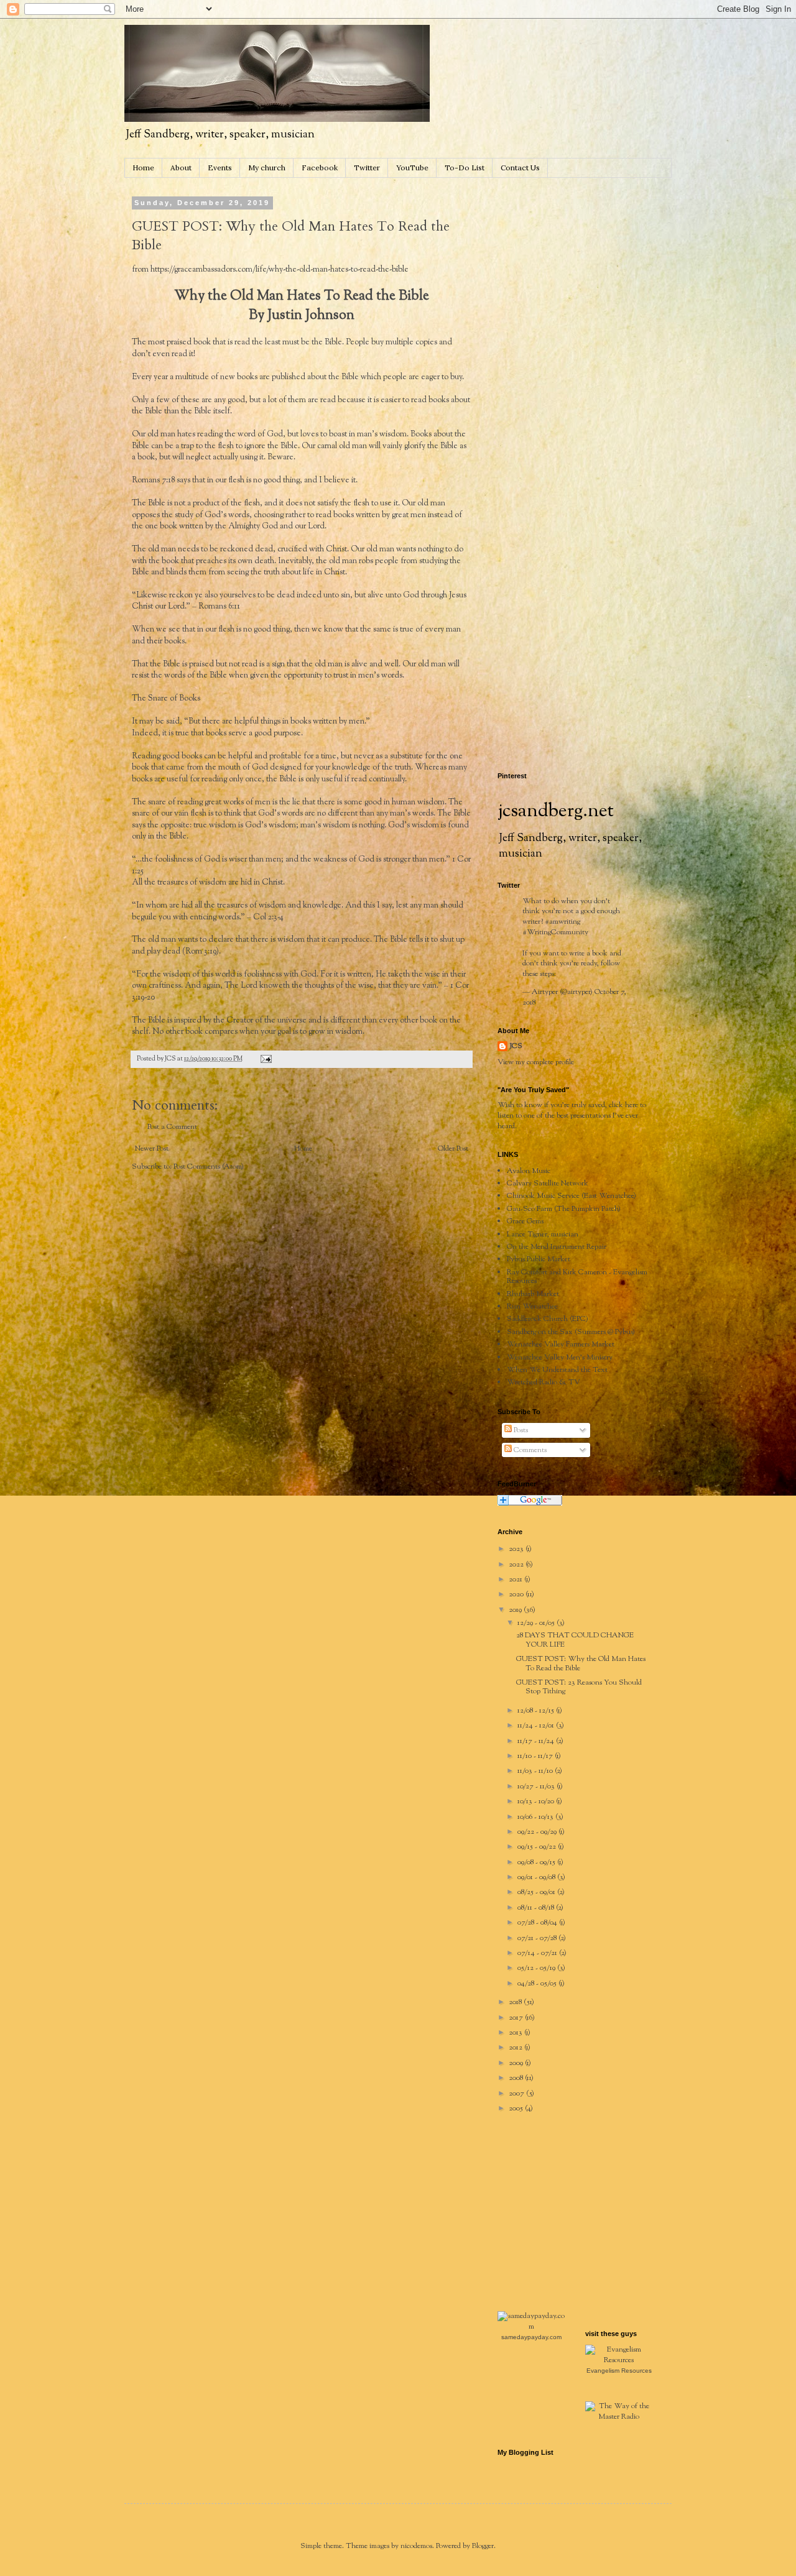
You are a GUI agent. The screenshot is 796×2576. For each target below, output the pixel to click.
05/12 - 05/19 (537, 1968)
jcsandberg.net (556, 812)
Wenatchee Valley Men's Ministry (560, 1358)
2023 (517, 1549)
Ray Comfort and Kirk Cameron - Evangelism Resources (577, 1277)
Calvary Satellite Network (548, 1184)
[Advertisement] (591, 277)
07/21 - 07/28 (538, 1938)
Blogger (483, 2546)
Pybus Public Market (539, 1259)
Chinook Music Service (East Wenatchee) (572, 1196)
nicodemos (416, 2546)
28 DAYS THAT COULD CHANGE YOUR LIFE (575, 1640)
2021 (516, 1580)
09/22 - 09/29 (538, 1832)
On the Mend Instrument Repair (557, 1247)
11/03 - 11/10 (536, 1771)
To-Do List (465, 168)
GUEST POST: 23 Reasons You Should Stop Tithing (579, 1687)
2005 (517, 2109)
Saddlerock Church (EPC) (548, 1319)
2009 (517, 2063)
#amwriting (562, 922)
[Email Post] (265, 1059)
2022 (517, 1565)
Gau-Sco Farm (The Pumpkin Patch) (564, 1209)
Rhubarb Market (533, 1294)
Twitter (367, 168)
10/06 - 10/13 (536, 1817)
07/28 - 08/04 (538, 1923)
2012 (516, 2048)
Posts (520, 1430)
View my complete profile (536, 1062)
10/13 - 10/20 (537, 1801)
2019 (516, 1610)
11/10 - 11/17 (536, 1756)
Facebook (320, 168)
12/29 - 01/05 (537, 1623)
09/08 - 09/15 (537, 1862)
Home (143, 168)
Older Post (453, 1149)
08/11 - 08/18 (537, 1908)
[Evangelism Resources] (619, 2360)
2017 (517, 2018)
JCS (516, 1046)
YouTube (412, 168)
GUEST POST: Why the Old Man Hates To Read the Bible (581, 1663)
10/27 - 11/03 (537, 1787)
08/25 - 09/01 (537, 1892)
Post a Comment (172, 1127)
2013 (516, 2033)
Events (220, 168)
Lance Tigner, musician (543, 1235)
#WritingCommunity (555, 932)
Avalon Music (529, 1171)
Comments (529, 1450)
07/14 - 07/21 (538, 1953)
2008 (517, 2078)
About (181, 168)
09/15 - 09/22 (538, 1847)
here (632, 1105)
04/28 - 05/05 (538, 1984)
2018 (516, 2002)
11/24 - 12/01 (537, 1726)
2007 (517, 2094)
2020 (517, 1594)
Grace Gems (525, 1221)
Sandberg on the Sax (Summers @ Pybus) (571, 1332)
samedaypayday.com (531, 2337)
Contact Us (520, 168)
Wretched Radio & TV (544, 1382)
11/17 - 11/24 (537, 1741)
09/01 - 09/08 (537, 1877)
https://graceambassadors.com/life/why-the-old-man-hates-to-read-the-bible (280, 269)
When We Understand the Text (557, 1370)
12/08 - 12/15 (537, 1711)
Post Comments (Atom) (209, 1167)
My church (267, 168)
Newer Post (152, 1149)
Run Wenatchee (532, 1307)
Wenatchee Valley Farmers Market (561, 1345)
